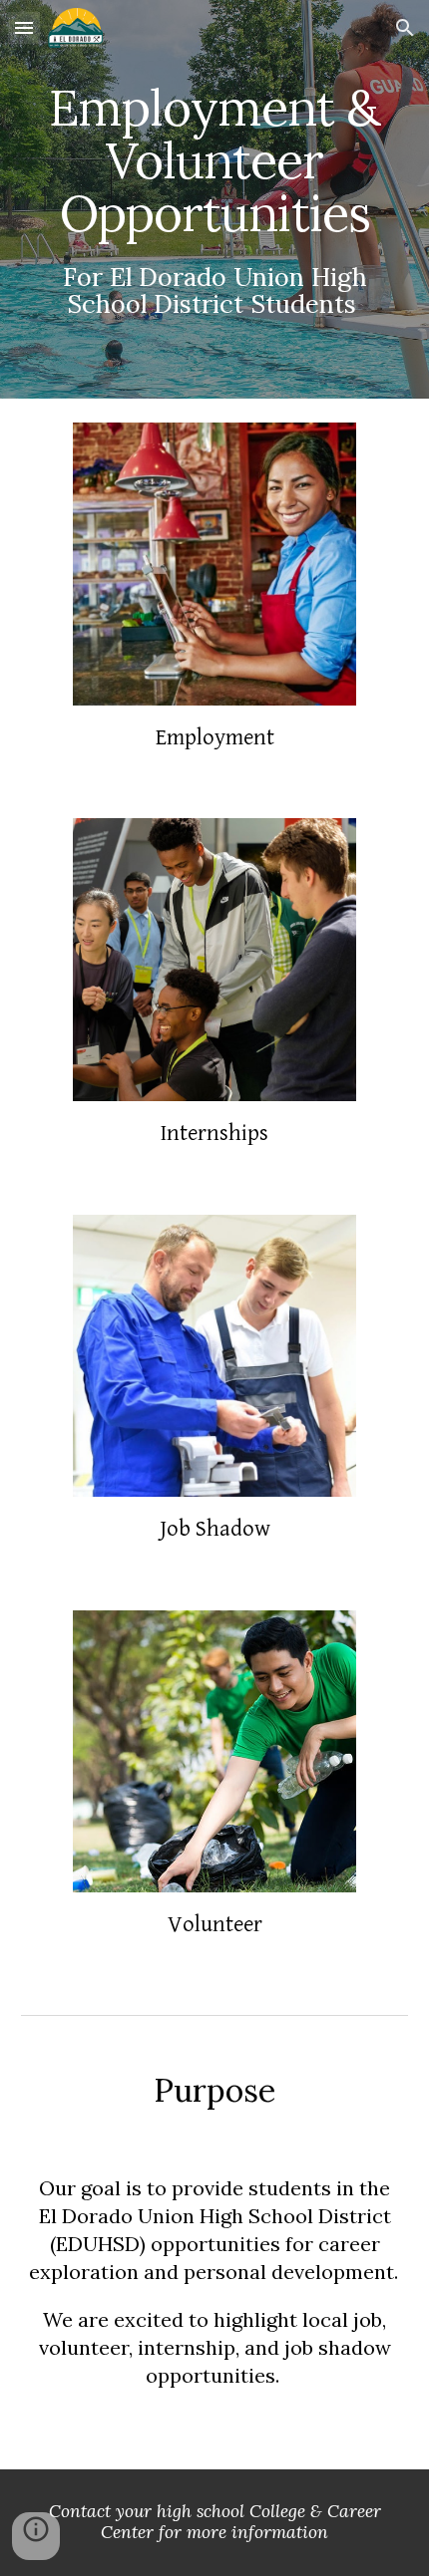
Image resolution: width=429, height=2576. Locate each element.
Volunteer (215, 1924)
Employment (215, 737)
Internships (214, 1133)
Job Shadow (215, 1529)
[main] (215, 200)
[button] (24, 27)
